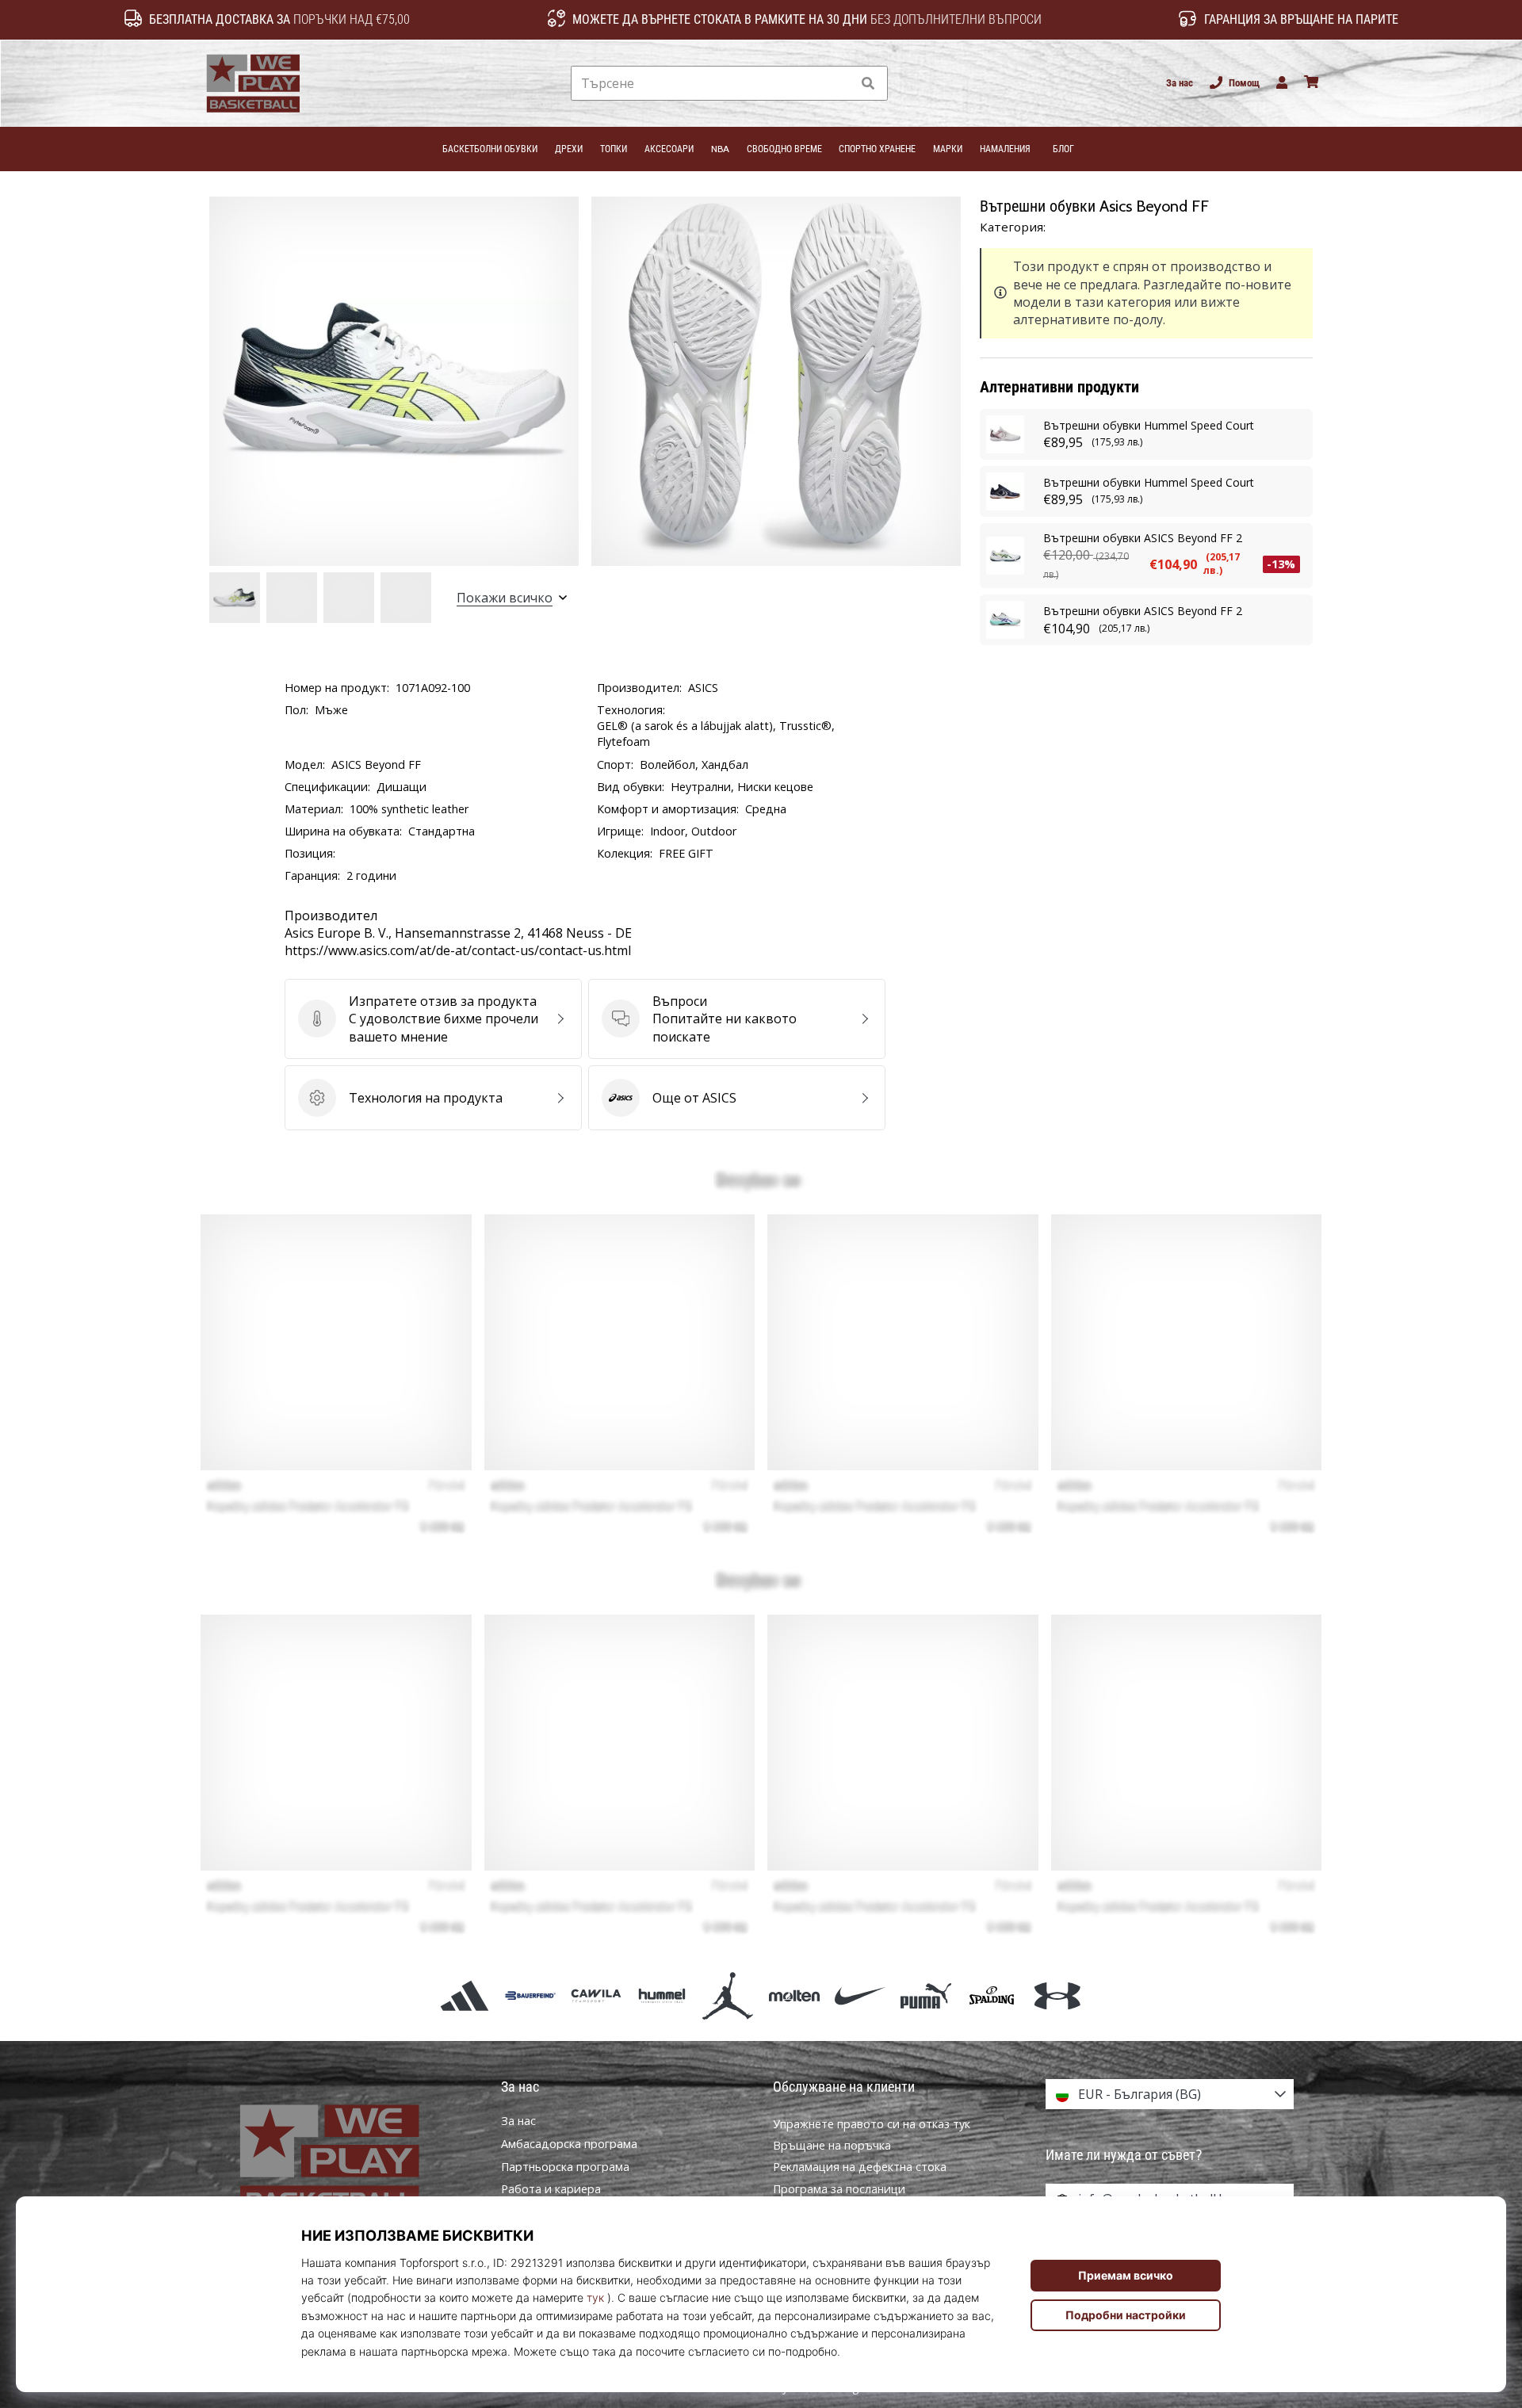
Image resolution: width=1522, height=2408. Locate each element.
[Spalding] (992, 1995)
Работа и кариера (551, 2189)
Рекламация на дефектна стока (860, 2167)
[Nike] (860, 1995)
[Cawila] (596, 1995)
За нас (1180, 83)
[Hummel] (662, 1995)
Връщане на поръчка (832, 2145)
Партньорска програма (565, 2167)
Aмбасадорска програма (569, 2144)
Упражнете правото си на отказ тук (872, 2124)
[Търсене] (868, 84)
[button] (839, 84)
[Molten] (794, 1995)
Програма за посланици (839, 2189)
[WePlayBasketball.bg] (353, 2160)
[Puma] (925, 1995)
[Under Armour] (1058, 1995)
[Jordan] (728, 1995)
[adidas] (464, 1995)
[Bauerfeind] (530, 1995)
